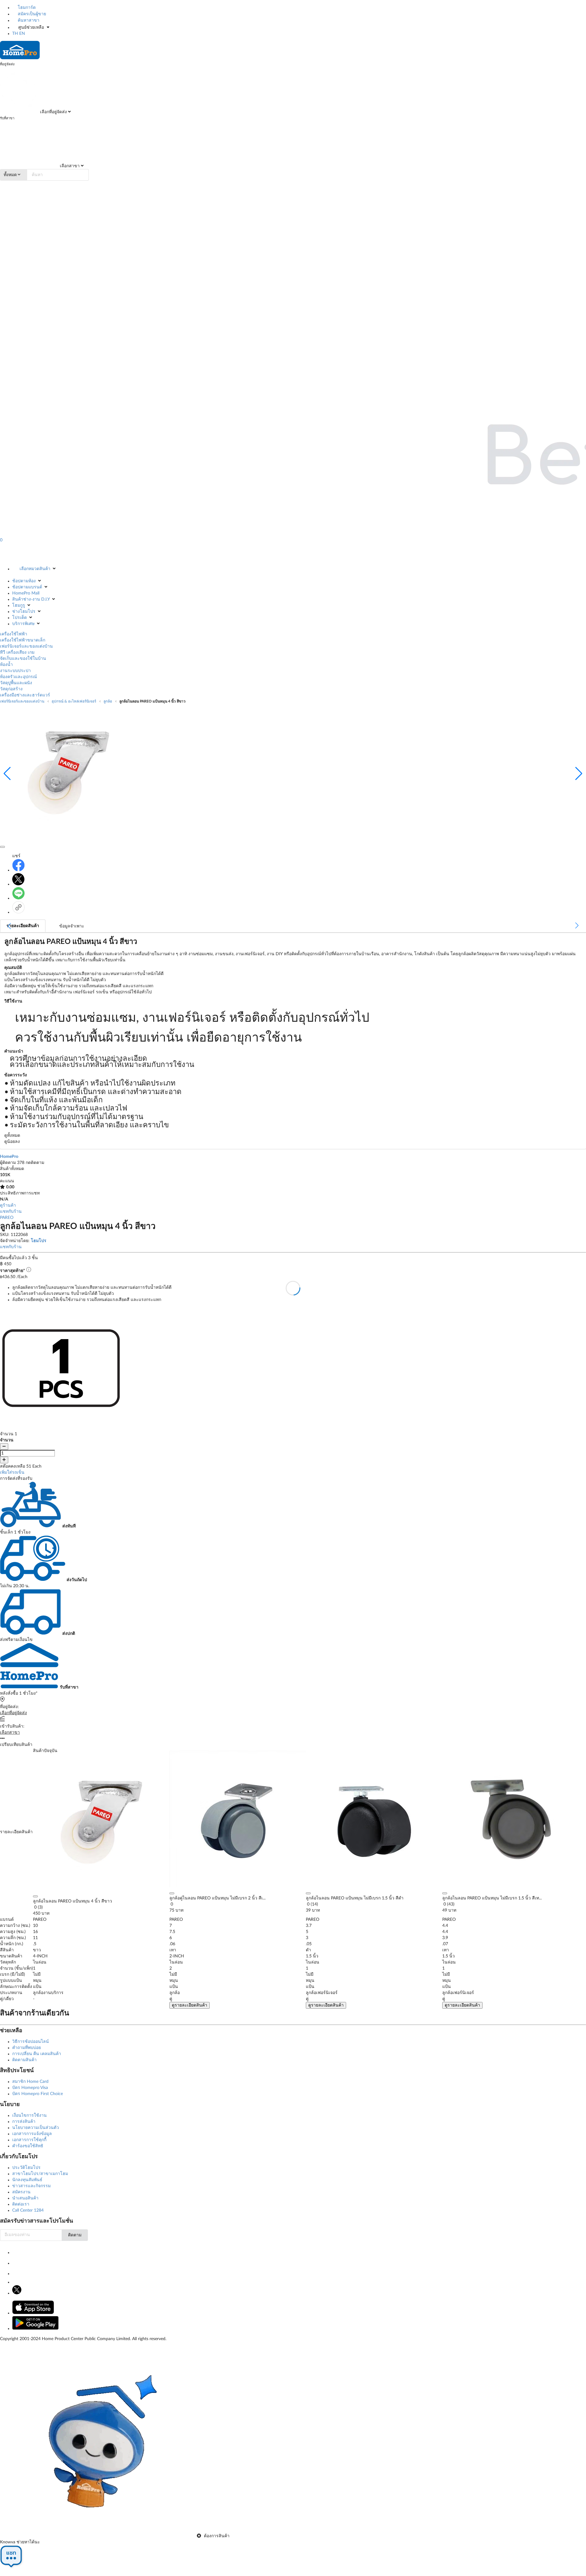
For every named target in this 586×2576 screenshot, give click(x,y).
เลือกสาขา (69, 166)
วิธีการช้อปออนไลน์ (31, 2042)
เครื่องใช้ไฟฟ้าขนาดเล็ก (23, 640)
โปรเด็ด (20, 618)
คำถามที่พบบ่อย (27, 2048)
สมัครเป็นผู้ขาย (31, 14)
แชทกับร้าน (11, 1212)
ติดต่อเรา (21, 2204)
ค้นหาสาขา (28, 20)
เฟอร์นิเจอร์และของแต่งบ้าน (26, 646)
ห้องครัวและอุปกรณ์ (18, 677)
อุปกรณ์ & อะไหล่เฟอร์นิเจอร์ (74, 701)
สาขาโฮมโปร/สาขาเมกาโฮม (40, 2174)
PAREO (7, 1218)
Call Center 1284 (28, 2210)
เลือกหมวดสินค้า (35, 569)
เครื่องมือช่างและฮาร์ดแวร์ (25, 695)
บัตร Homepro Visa (30, 2088)
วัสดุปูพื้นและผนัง (16, 683)
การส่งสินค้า (24, 2122)
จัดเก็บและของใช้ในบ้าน (23, 659)
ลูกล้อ (108, 701)
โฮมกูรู (19, 605)
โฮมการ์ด (26, 8)
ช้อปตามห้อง (24, 581)
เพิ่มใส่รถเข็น (12, 1472)
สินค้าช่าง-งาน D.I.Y (31, 599)
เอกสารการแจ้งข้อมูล (32, 2134)
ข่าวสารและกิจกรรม (31, 2186)
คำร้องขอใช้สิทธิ (28, 2146)
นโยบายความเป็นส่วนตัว (36, 2128)
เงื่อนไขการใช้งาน (29, 2115)
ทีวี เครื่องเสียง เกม (17, 652)
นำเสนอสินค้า (25, 2198)
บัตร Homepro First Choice (38, 2094)
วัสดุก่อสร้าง (11, 689)
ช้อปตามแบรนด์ (27, 587)
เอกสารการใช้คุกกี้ (29, 2140)
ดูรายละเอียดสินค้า (190, 2005)
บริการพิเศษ (23, 624)
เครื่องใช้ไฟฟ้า (14, 634)
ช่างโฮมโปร (24, 612)
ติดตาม (75, 2235)
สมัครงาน (21, 2192)
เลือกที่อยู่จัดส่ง (53, 112)
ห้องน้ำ (6, 665)
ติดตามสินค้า (24, 2060)
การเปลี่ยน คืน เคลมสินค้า (37, 2054)
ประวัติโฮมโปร (26, 2168)
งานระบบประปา (15, 671)
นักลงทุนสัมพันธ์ (27, 2180)
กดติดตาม (35, 1163)
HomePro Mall (26, 593)
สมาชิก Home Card (30, 2082)
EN (22, 34)
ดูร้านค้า (8, 1205)
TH (15, 34)
